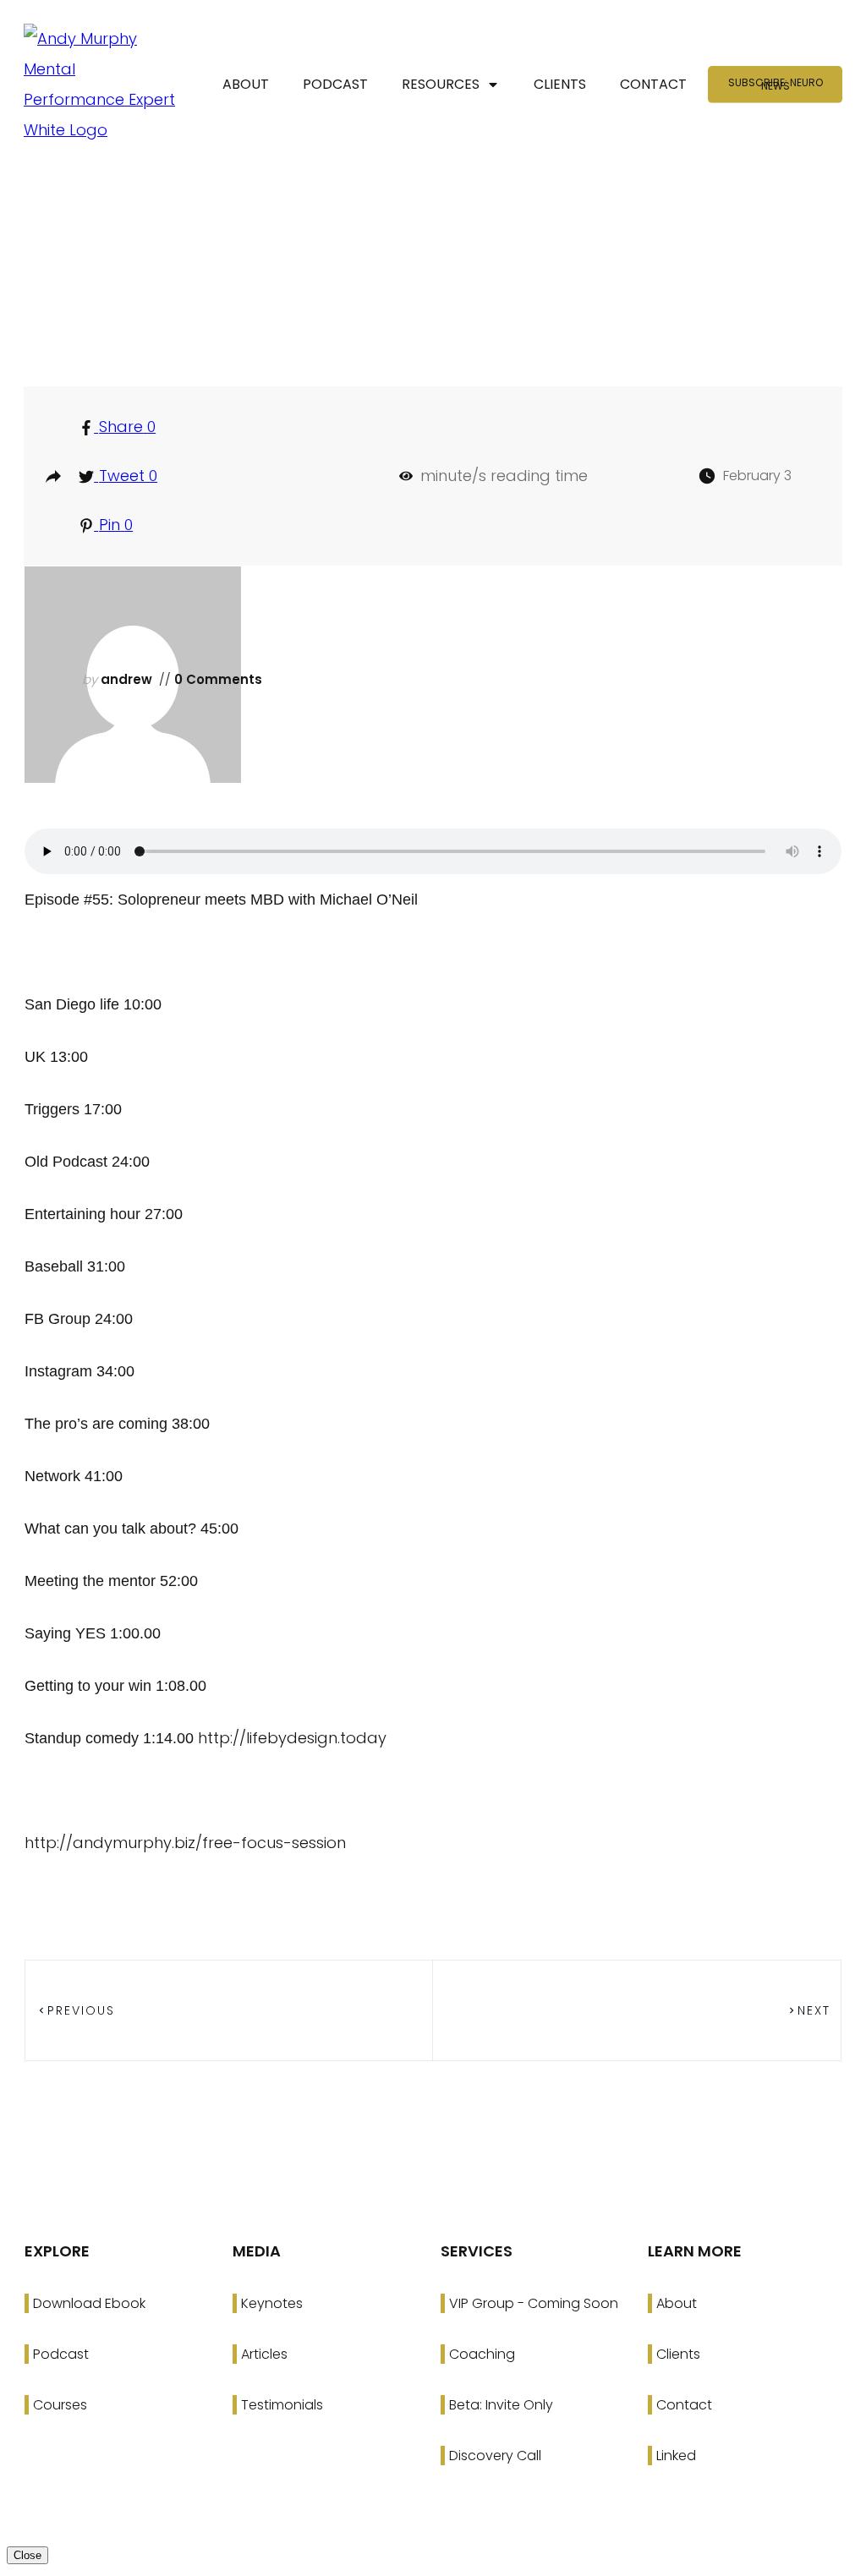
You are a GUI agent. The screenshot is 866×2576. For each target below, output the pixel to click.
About (677, 2303)
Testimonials (282, 2405)
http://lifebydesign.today (292, 1738)
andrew (126, 679)
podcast (441, 307)
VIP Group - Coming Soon (534, 2303)
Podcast (61, 2354)
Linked (676, 2456)
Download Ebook (89, 2303)
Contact (684, 2405)
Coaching (482, 2354)
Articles (264, 2354)
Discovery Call (495, 2456)
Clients (678, 2354)
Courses (60, 2405)
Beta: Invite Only (501, 2405)
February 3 (757, 476)
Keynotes (272, 2303)
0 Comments (216, 679)
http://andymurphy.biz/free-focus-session (185, 1843)
